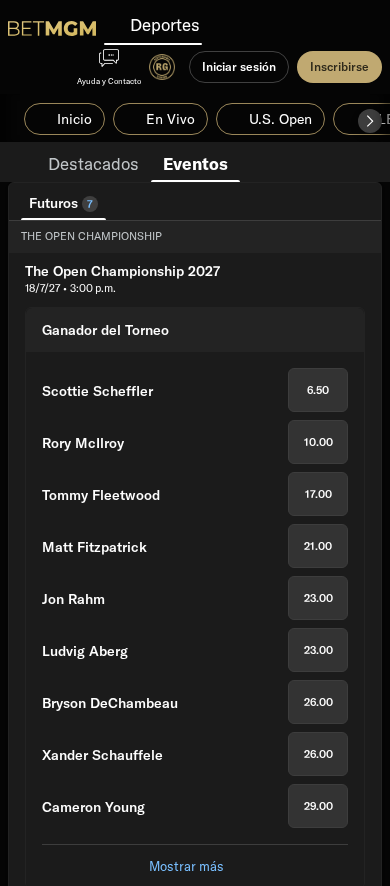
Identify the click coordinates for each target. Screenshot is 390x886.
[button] (370, 121)
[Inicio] (52, 28)
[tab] (93, 162)
